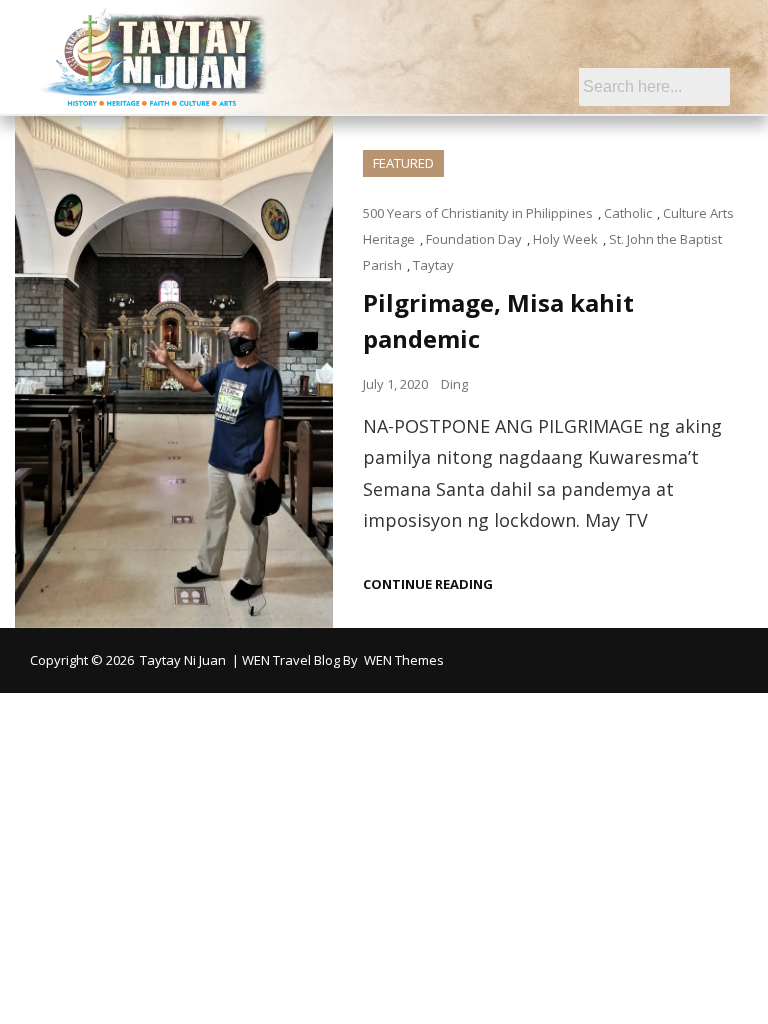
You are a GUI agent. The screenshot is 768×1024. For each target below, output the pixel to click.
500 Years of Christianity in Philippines (478, 213)
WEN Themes (404, 660)
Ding (454, 384)
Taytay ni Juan (183, 660)
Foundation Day (474, 239)
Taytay (433, 265)
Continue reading (428, 584)
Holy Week (565, 239)
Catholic (628, 213)
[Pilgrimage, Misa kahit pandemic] (174, 372)
